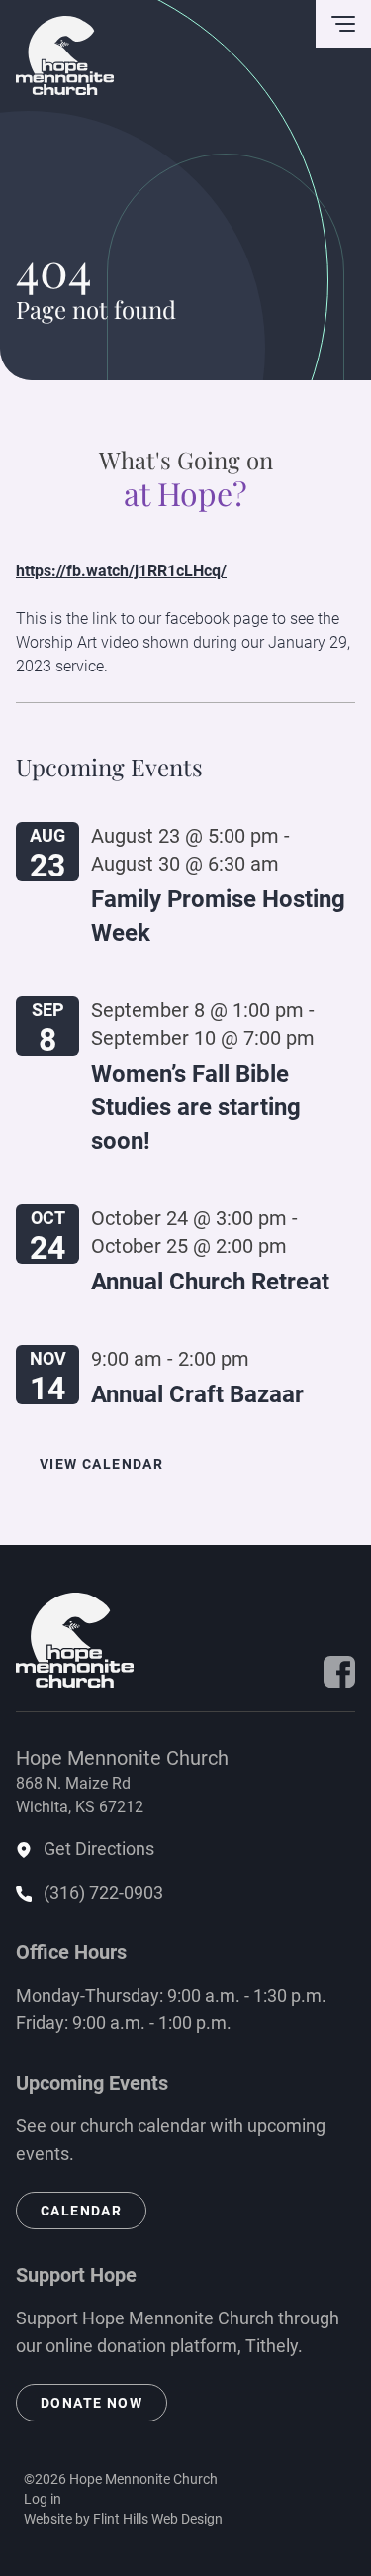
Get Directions (99, 1849)
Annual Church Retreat (210, 1282)
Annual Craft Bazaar (197, 1394)
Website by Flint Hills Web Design (123, 2519)
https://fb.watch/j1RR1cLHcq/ (121, 571)
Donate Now (92, 2403)
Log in (43, 2499)
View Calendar (101, 1464)
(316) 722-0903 (103, 1892)
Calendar (81, 2211)
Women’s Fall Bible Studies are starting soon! (196, 1107)
